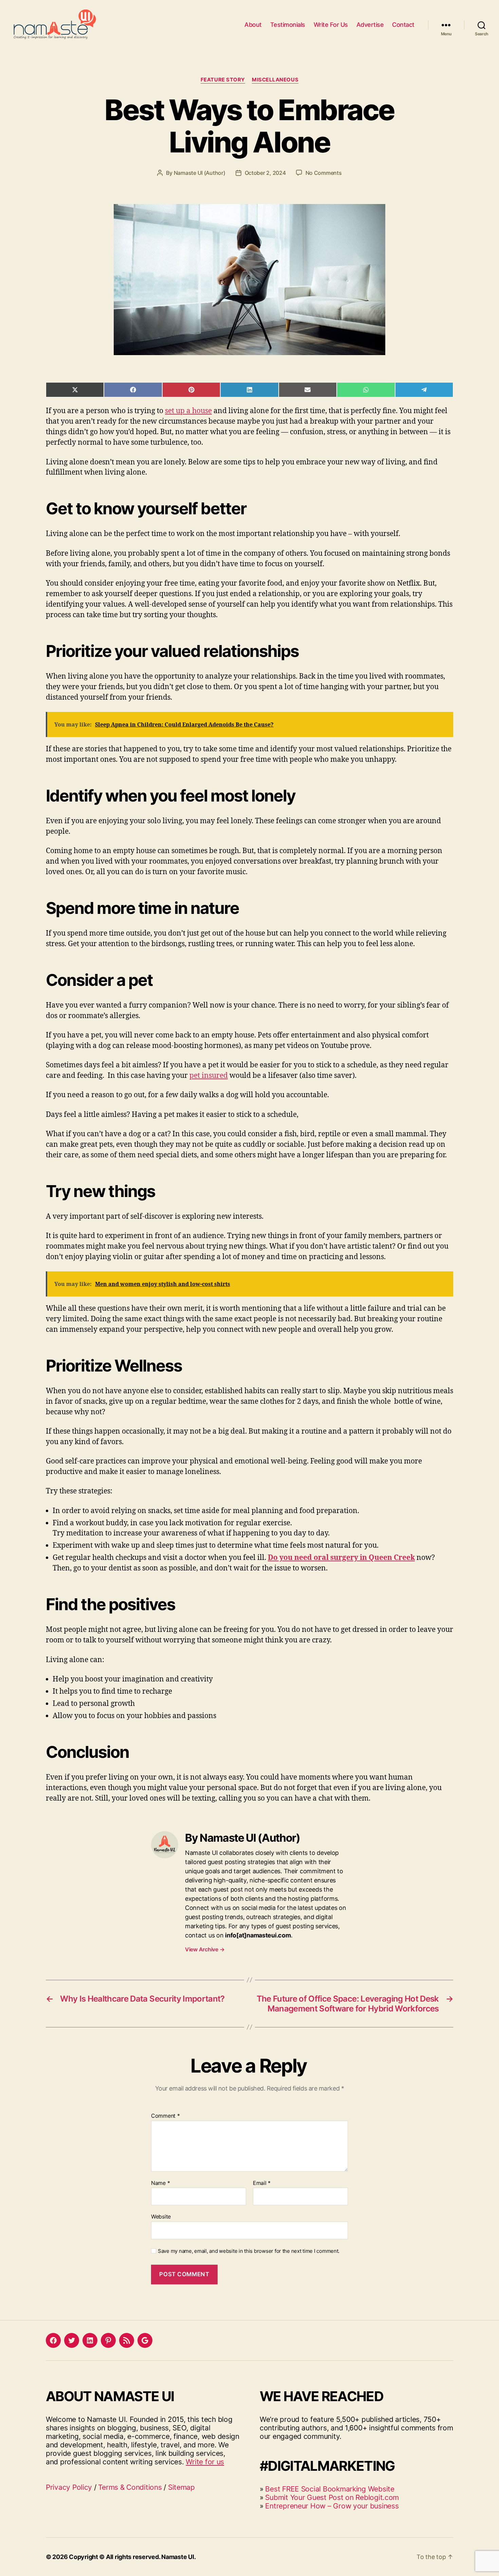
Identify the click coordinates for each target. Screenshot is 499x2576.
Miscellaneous (275, 80)
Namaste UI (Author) (200, 173)
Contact (403, 25)
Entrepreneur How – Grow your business (332, 2506)
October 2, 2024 (265, 173)
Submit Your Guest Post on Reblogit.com (332, 2497)
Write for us (205, 2462)
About (253, 25)
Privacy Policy (69, 2487)
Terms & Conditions (130, 2487)
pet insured (209, 1076)
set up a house (188, 411)
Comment (165, 2116)
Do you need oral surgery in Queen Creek (341, 1558)
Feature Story (223, 80)
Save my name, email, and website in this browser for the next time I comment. (249, 2251)
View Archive (205, 1949)
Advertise (370, 25)
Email (262, 2183)
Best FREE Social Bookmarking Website (330, 2489)
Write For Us (331, 25)
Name (160, 2183)
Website (161, 2216)
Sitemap (181, 2487)
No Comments (324, 173)
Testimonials (288, 25)
